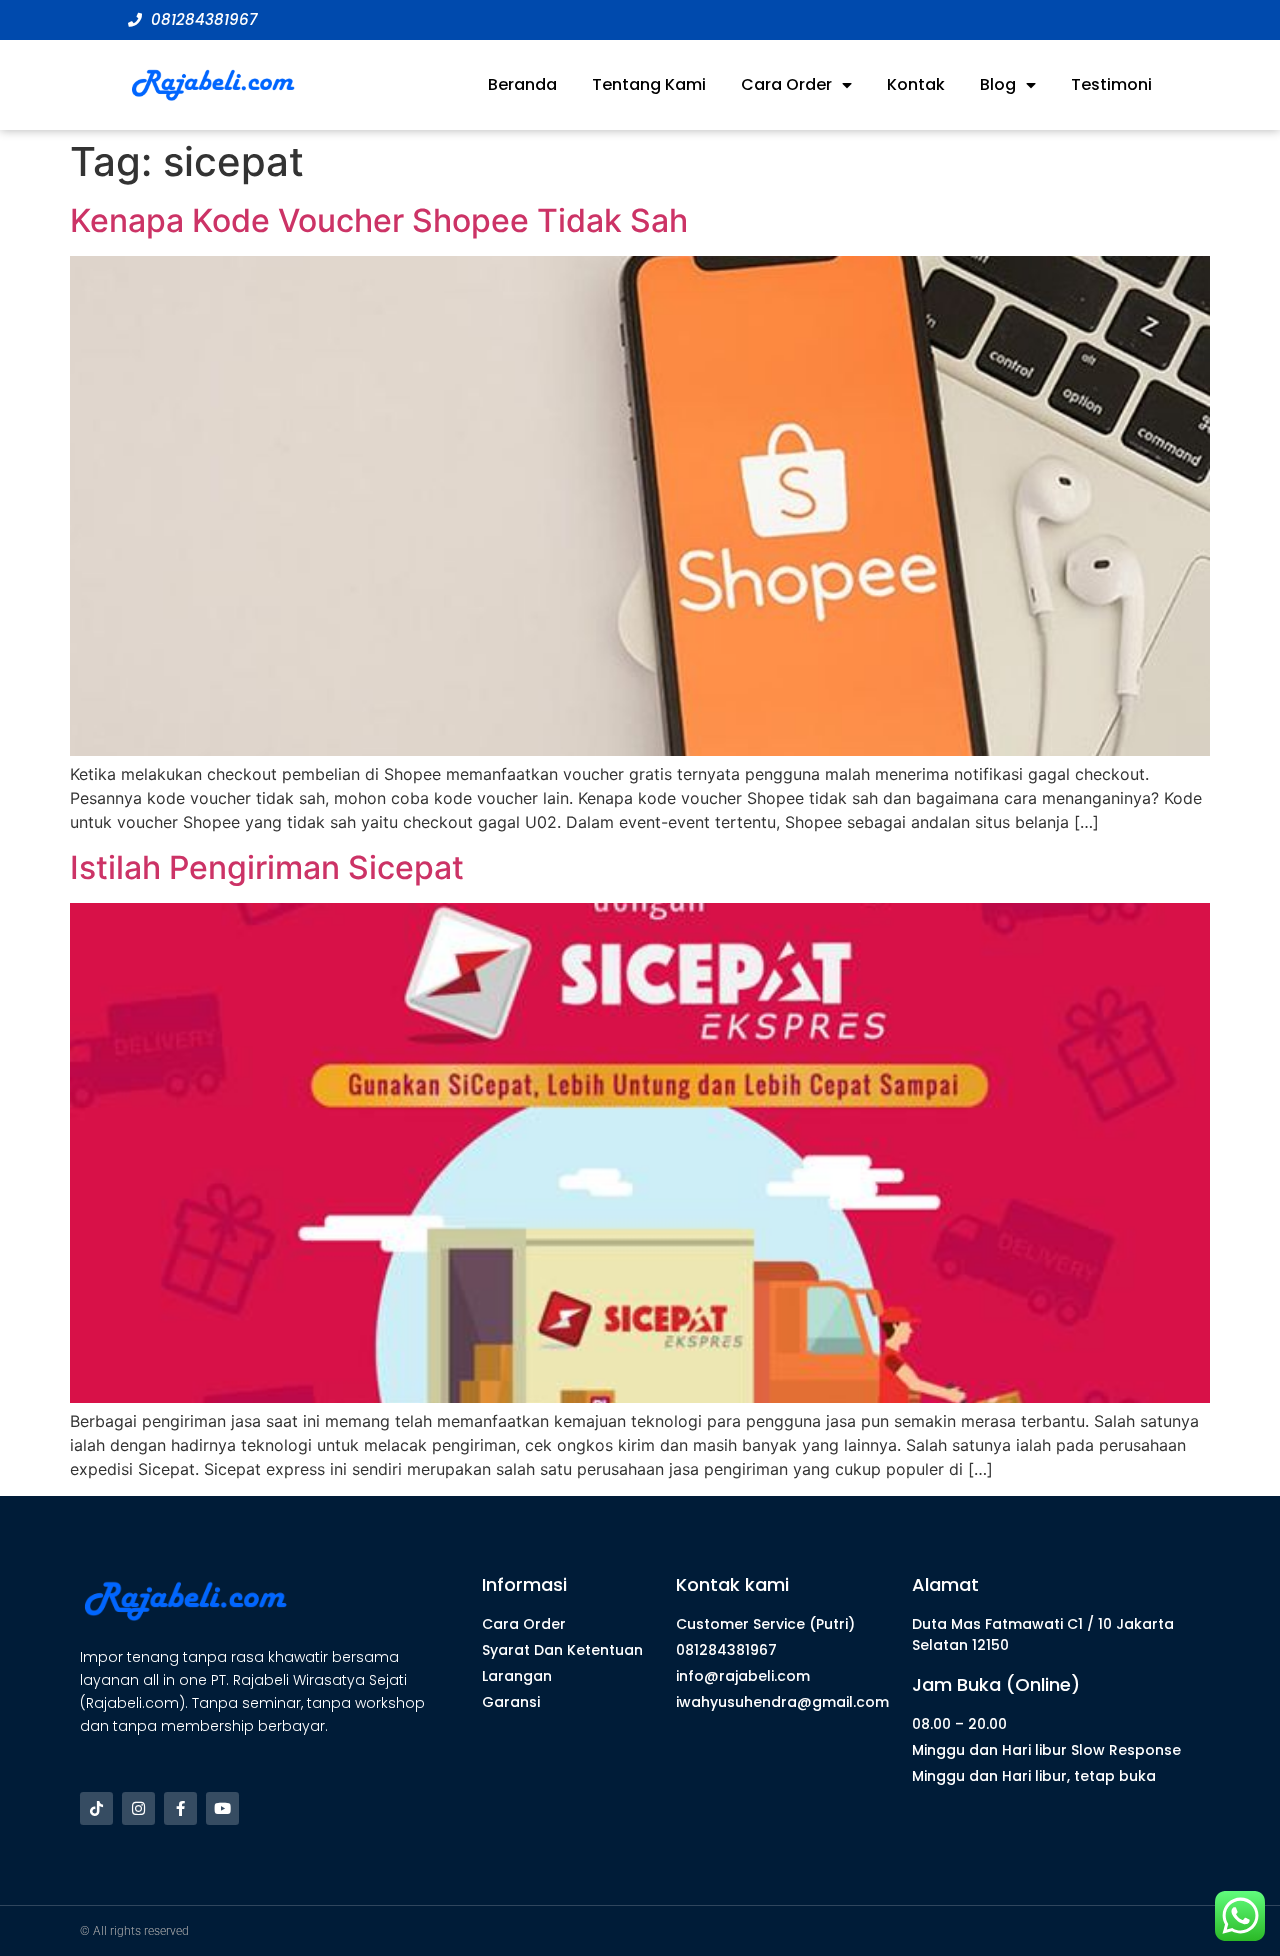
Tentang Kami (649, 84)
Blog (998, 84)
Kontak (916, 84)
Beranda (522, 84)
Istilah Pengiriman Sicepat (267, 867)
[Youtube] (222, 1808)
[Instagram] (138, 1808)
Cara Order (786, 84)
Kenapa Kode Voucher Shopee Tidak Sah (379, 220)
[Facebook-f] (180, 1808)
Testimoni (1111, 84)
